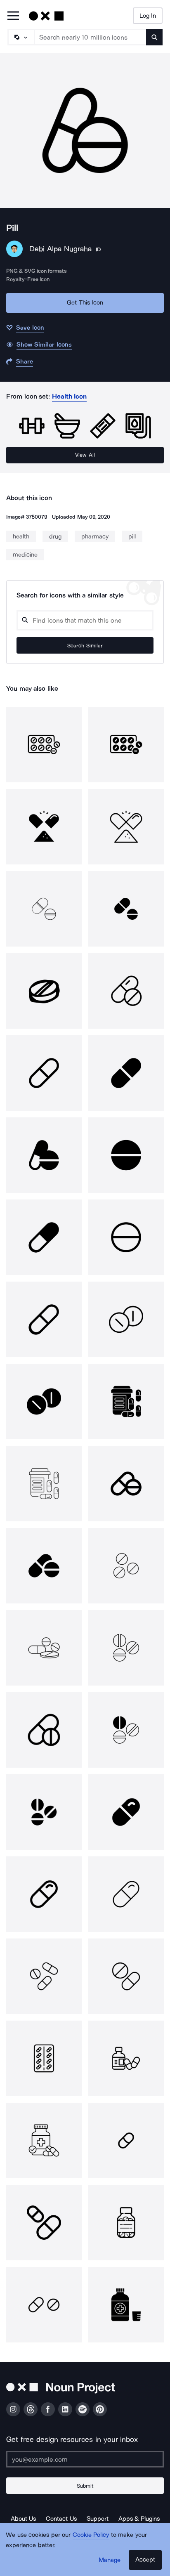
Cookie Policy (91, 2535)
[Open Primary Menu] (13, 16)
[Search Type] (21, 37)
